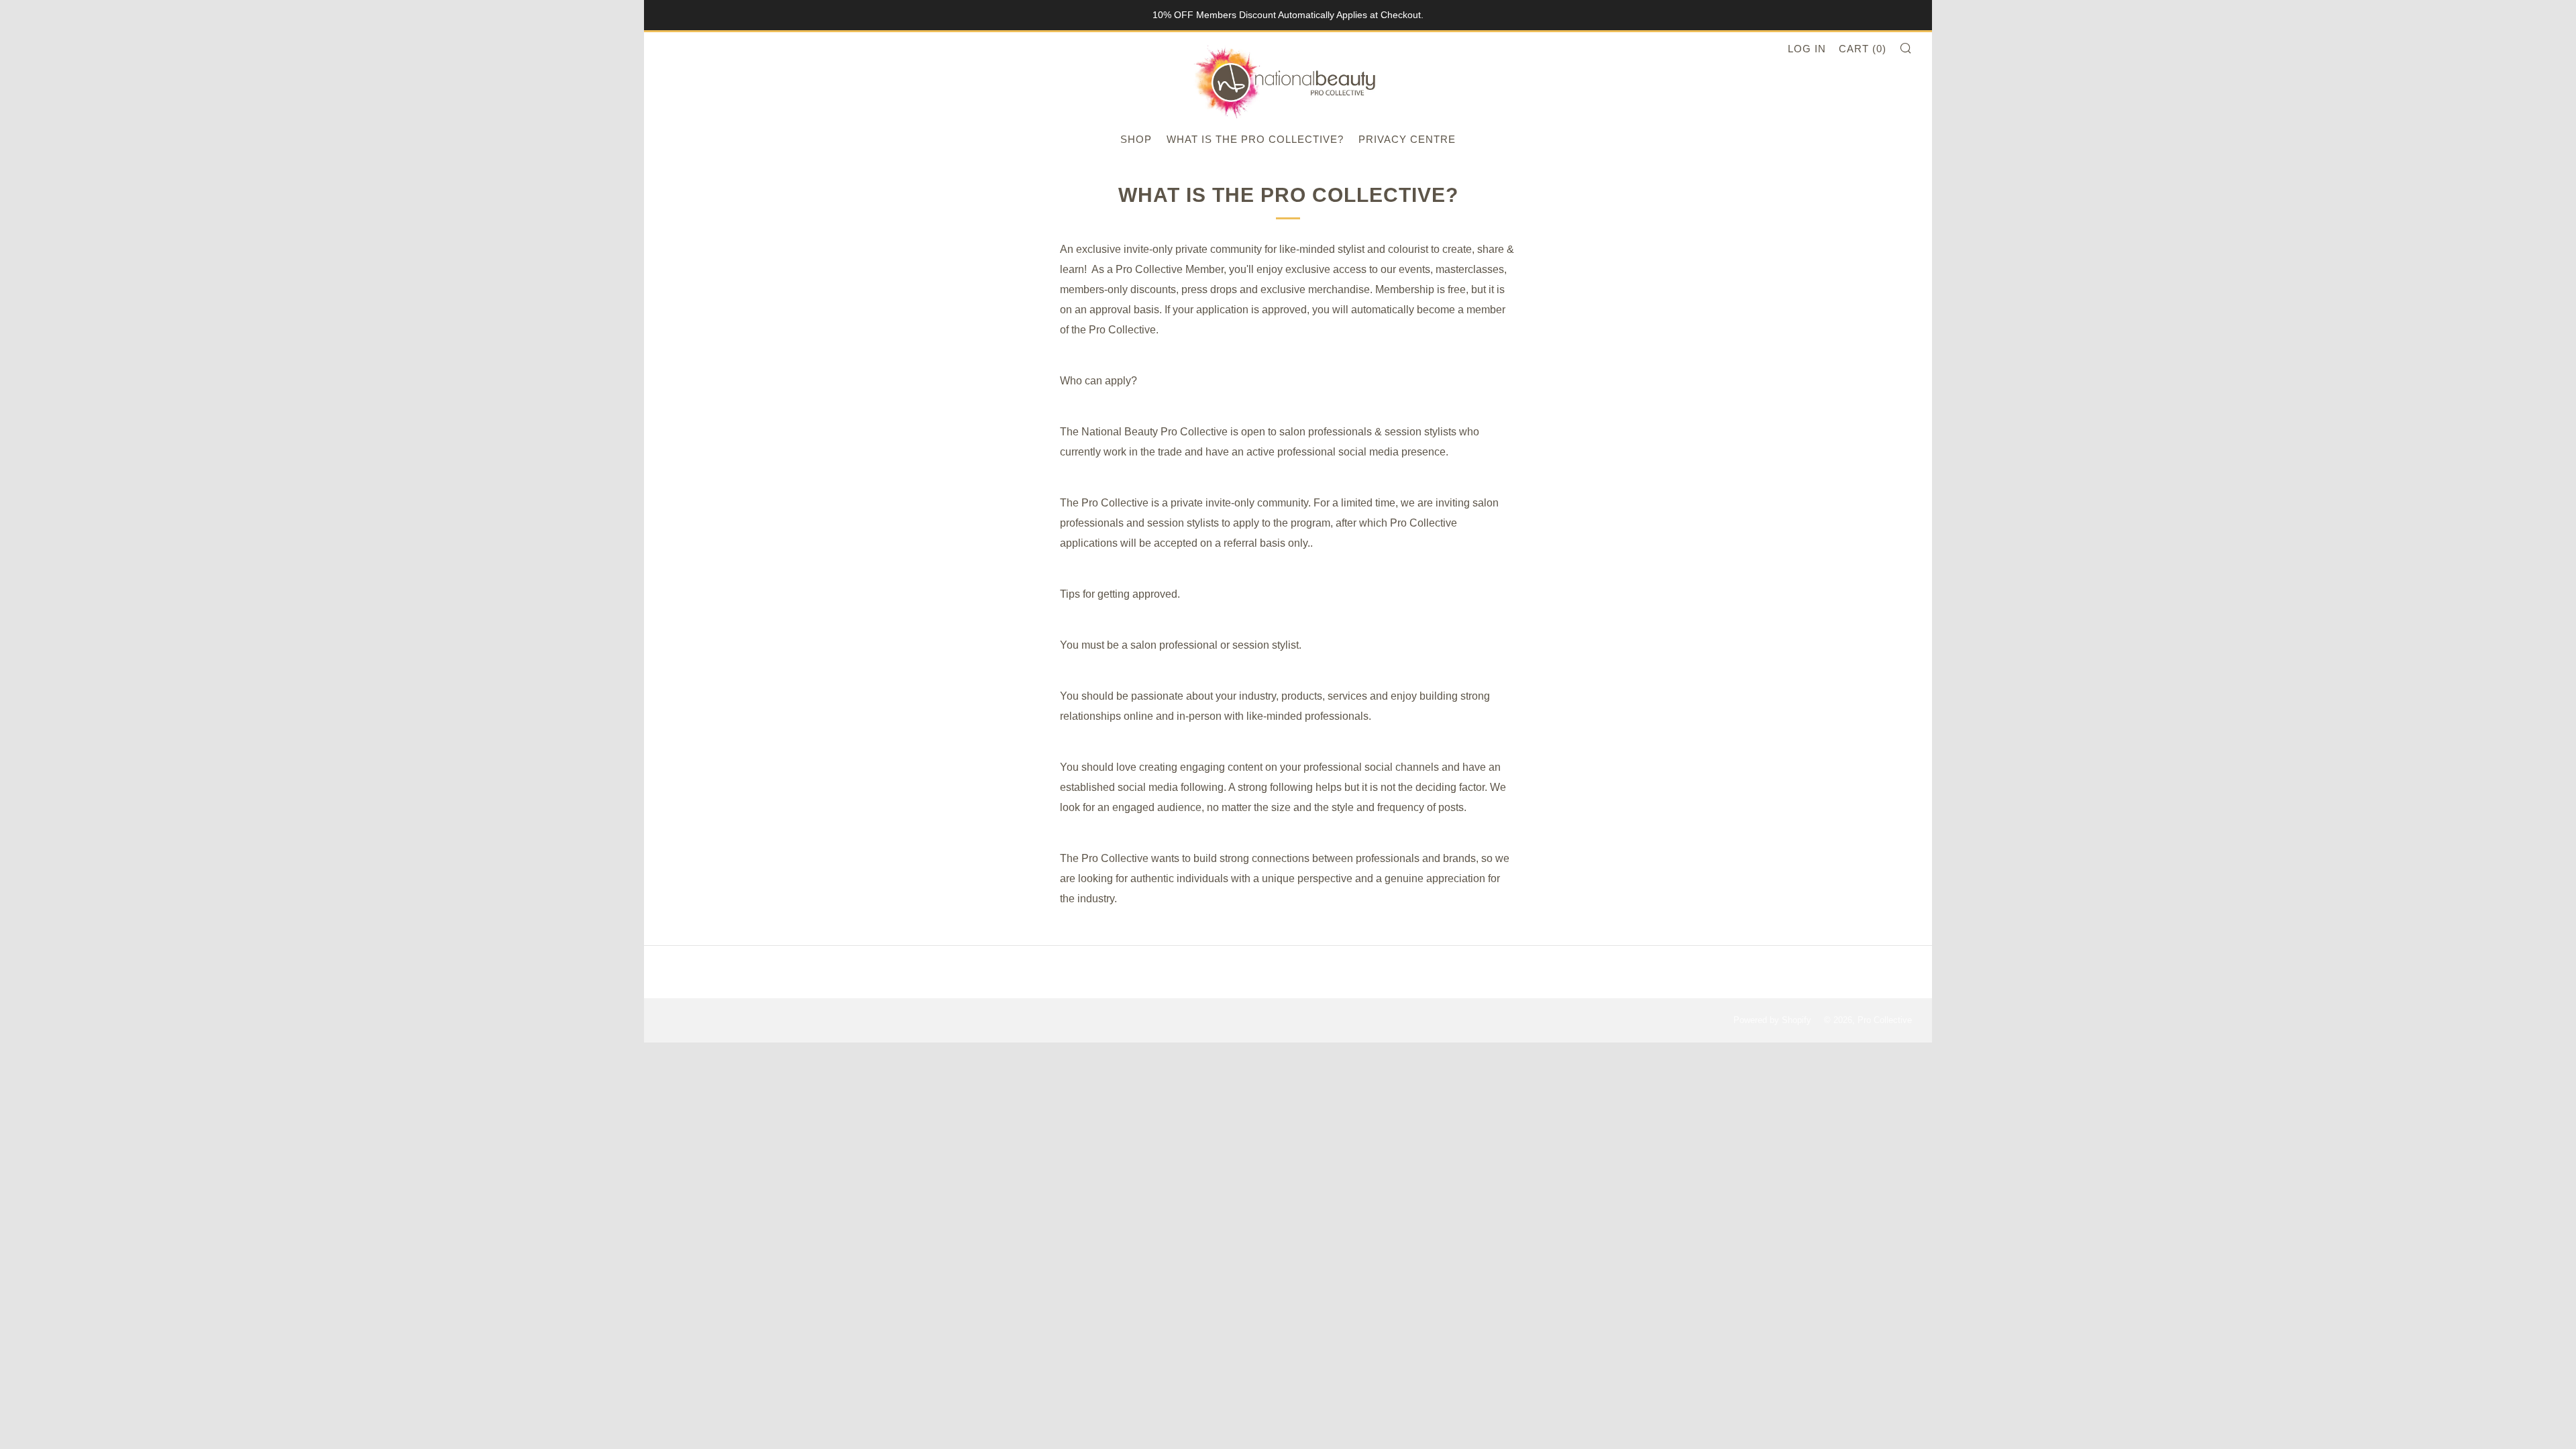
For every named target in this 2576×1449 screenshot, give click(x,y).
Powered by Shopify (1772, 1020)
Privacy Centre (1407, 139)
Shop (1136, 139)
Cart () (1863, 49)
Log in (1807, 49)
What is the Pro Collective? (1255, 139)
